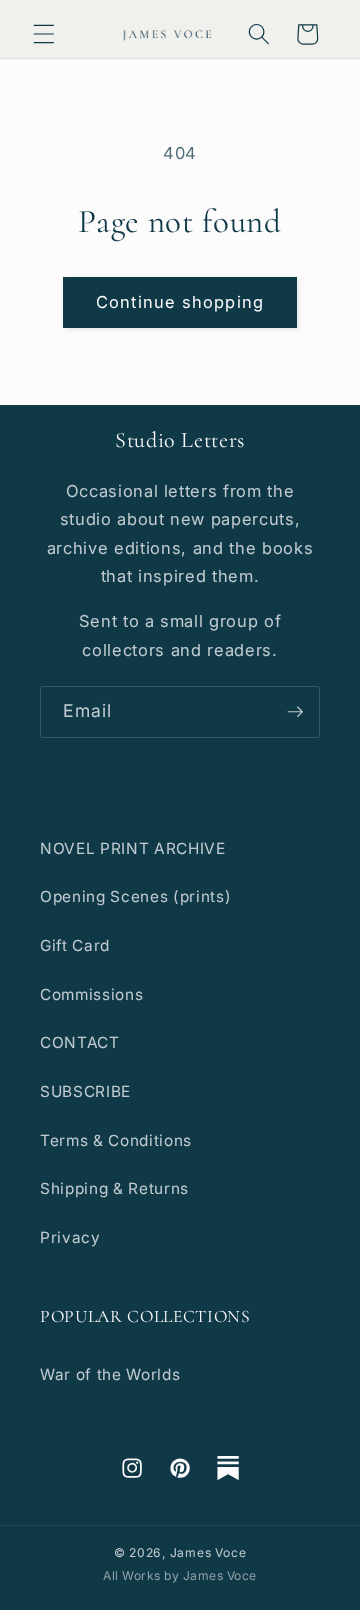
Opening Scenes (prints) (135, 896)
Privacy (70, 1237)
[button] (44, 34)
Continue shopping (180, 302)
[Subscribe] (295, 712)
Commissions (91, 994)
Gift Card (75, 945)
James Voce (208, 1552)
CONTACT (80, 1042)
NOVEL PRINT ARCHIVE (133, 848)
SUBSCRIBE (85, 1091)
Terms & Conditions (116, 1140)
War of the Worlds (110, 1374)
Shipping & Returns (114, 1188)
